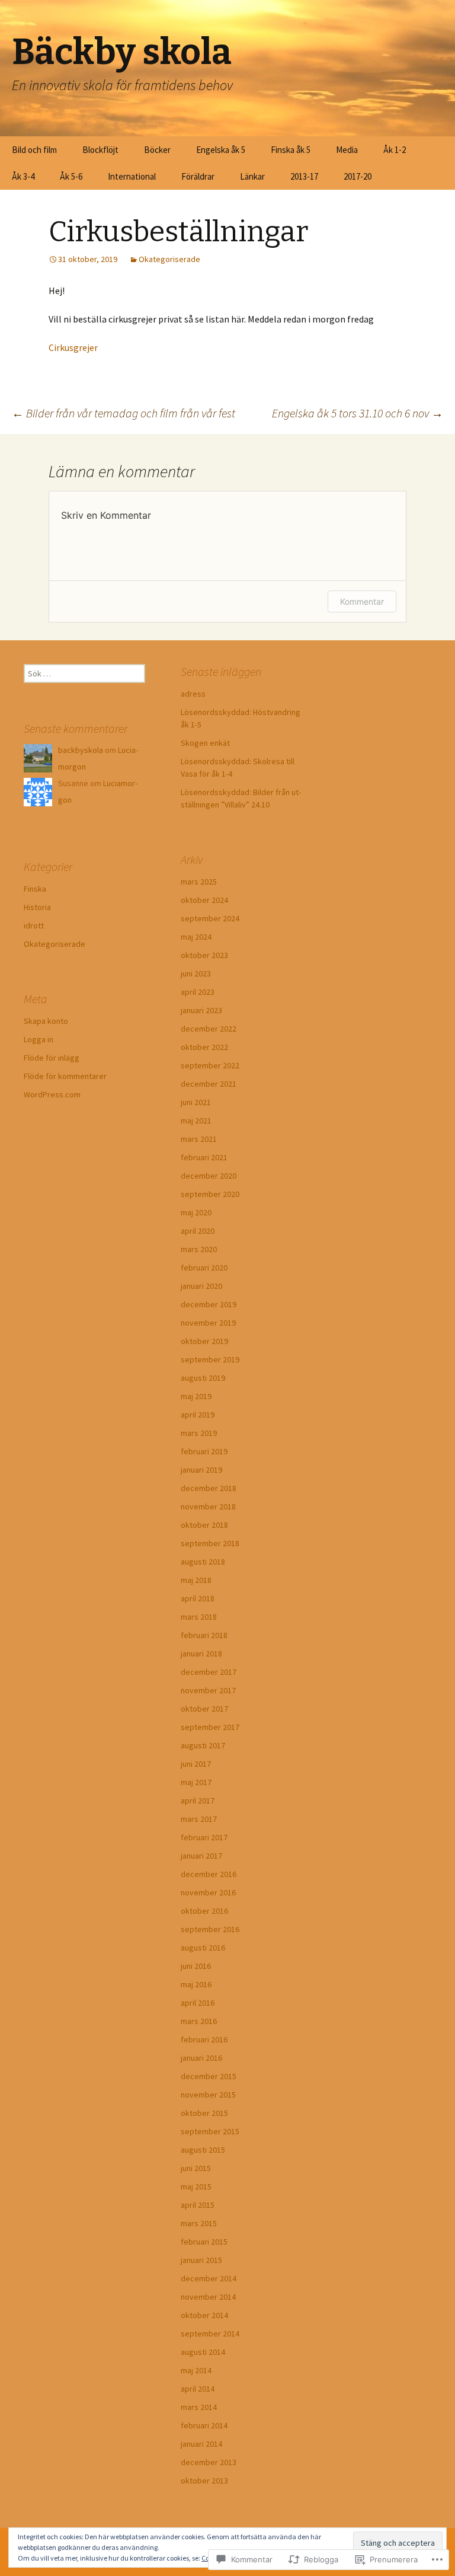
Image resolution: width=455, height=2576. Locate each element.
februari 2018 (204, 1635)
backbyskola (81, 750)
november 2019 (208, 1323)
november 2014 (208, 2297)
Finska (35, 889)
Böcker (157, 150)
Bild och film (34, 150)
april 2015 (198, 2205)
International (132, 176)
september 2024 (210, 918)
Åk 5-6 (71, 176)
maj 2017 (196, 1782)
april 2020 (198, 1231)
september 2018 (210, 1543)
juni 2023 (196, 973)
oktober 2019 (204, 1341)
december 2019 (209, 1304)
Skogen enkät (205, 743)
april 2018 (198, 1598)
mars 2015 (199, 2223)
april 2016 (198, 2003)
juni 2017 (196, 1764)
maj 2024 (196, 937)
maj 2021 (196, 1121)
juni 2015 (196, 2168)
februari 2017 (204, 1837)
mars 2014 (199, 2407)
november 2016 (208, 1892)
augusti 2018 (203, 1562)
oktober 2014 (204, 2315)
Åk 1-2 (395, 150)
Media (347, 150)
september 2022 (210, 1065)
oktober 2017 (204, 1709)
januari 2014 (201, 2444)
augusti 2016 (203, 1948)
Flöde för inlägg (52, 1058)
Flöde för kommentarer (65, 1076)
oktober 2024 (204, 900)
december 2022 (209, 1029)
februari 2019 (204, 1451)
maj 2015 (196, 2186)
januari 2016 (201, 2058)
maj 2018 (196, 1580)
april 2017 (198, 1801)
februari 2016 (204, 2039)
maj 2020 (196, 1212)
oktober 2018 (204, 1525)
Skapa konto (46, 1021)
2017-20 (358, 176)
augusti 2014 (203, 2352)
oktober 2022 (204, 1047)
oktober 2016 (204, 1911)
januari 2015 (201, 2260)
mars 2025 (199, 882)
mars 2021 (199, 1139)
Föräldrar (198, 176)
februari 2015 (204, 2242)
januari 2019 (201, 1470)
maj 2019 (196, 1396)
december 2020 (209, 1176)
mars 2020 (199, 1249)
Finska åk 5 (291, 150)
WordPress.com (52, 1094)
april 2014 (198, 2389)
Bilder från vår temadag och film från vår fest (124, 413)
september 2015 (210, 2131)
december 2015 (209, 2076)
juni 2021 (196, 1102)
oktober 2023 (204, 955)
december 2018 (209, 1488)
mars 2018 (199, 1617)
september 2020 (210, 1194)
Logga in (39, 1039)
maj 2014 (196, 2370)
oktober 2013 (204, 2481)
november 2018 (208, 1506)
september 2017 (210, 1727)
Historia (37, 907)
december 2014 (209, 2278)
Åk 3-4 (23, 176)
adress (193, 694)
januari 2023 (201, 1010)
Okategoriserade (169, 259)
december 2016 (209, 1874)
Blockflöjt (100, 150)
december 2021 (209, 1084)
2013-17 (304, 176)
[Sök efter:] (433, 150)
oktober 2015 (204, 2113)
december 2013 (209, 2462)
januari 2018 (201, 1654)
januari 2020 (201, 1286)
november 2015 (208, 2095)
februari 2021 (204, 1157)
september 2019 (210, 1359)
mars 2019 (199, 1433)
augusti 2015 (203, 2150)
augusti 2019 (203, 1378)
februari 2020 (204, 1268)
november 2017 (208, 1690)
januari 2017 (201, 1856)
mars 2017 (199, 1819)
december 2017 (209, 1672)
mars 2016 (199, 2021)
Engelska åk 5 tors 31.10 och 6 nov (358, 413)
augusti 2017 (203, 1745)
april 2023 (198, 992)
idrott (34, 925)
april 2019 (198, 1415)
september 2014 (210, 2334)
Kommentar (362, 601)
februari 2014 (204, 2425)
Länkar (252, 176)
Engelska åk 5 (221, 150)
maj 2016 (196, 1984)
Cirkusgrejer (73, 347)
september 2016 (210, 1929)
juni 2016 (196, 1966)
